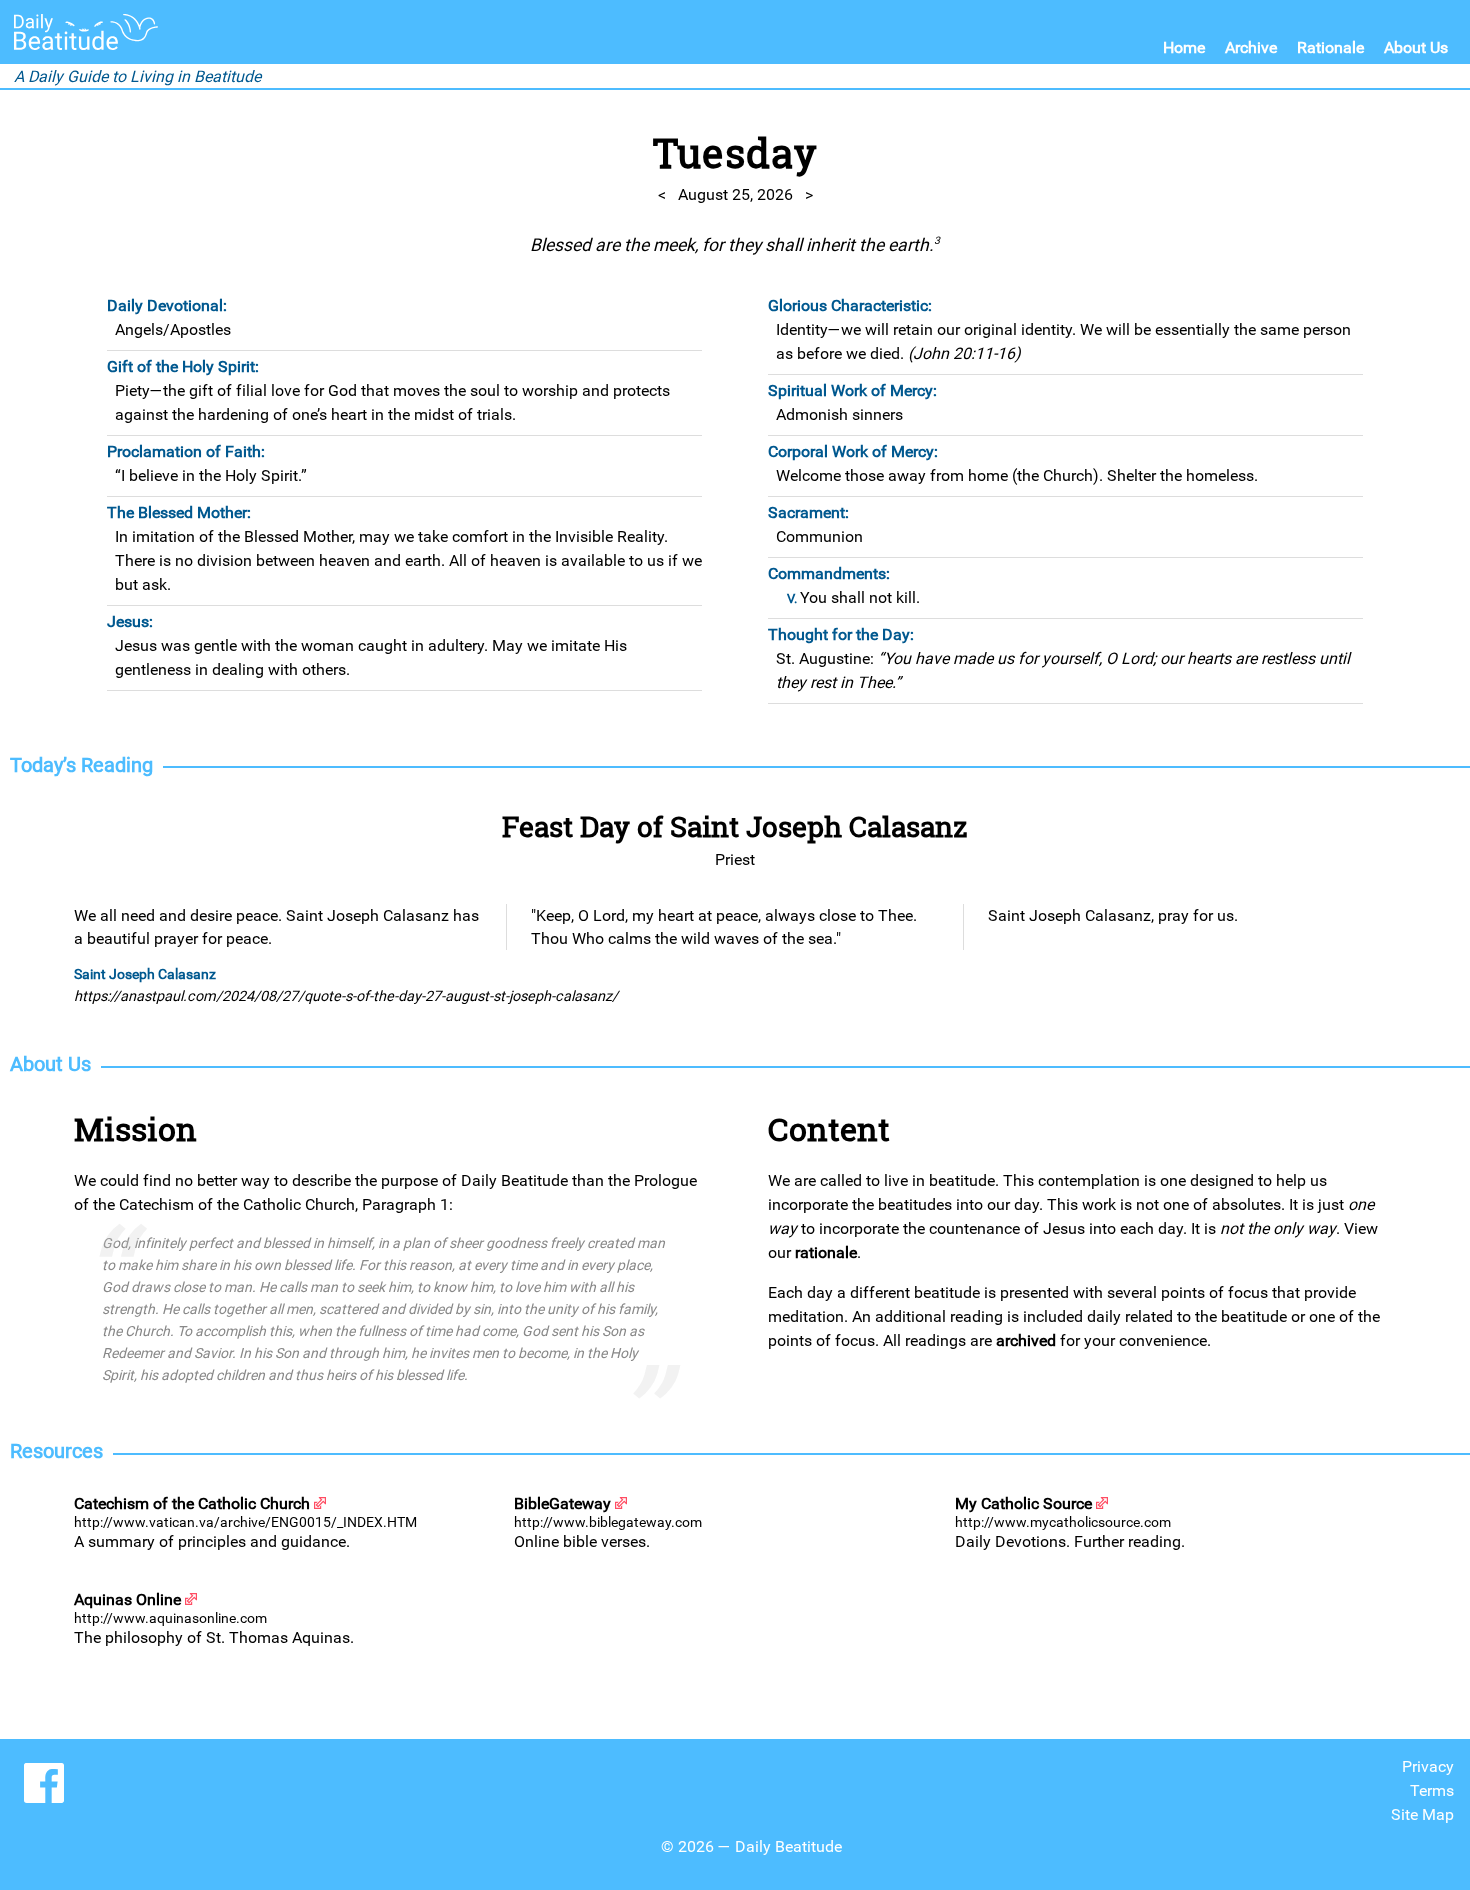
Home (1184, 47)
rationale (826, 1252)
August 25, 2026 (735, 194)
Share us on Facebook (44, 1783)
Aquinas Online (127, 1599)
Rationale (1330, 47)
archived (1026, 1340)
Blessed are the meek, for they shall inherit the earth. (735, 244)
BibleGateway (562, 1503)
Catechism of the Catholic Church (192, 1503)
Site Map (1422, 1814)
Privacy (1428, 1766)
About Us (1416, 47)
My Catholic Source (1023, 1503)
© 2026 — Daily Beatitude (751, 1846)
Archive (1251, 47)
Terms (1432, 1790)
